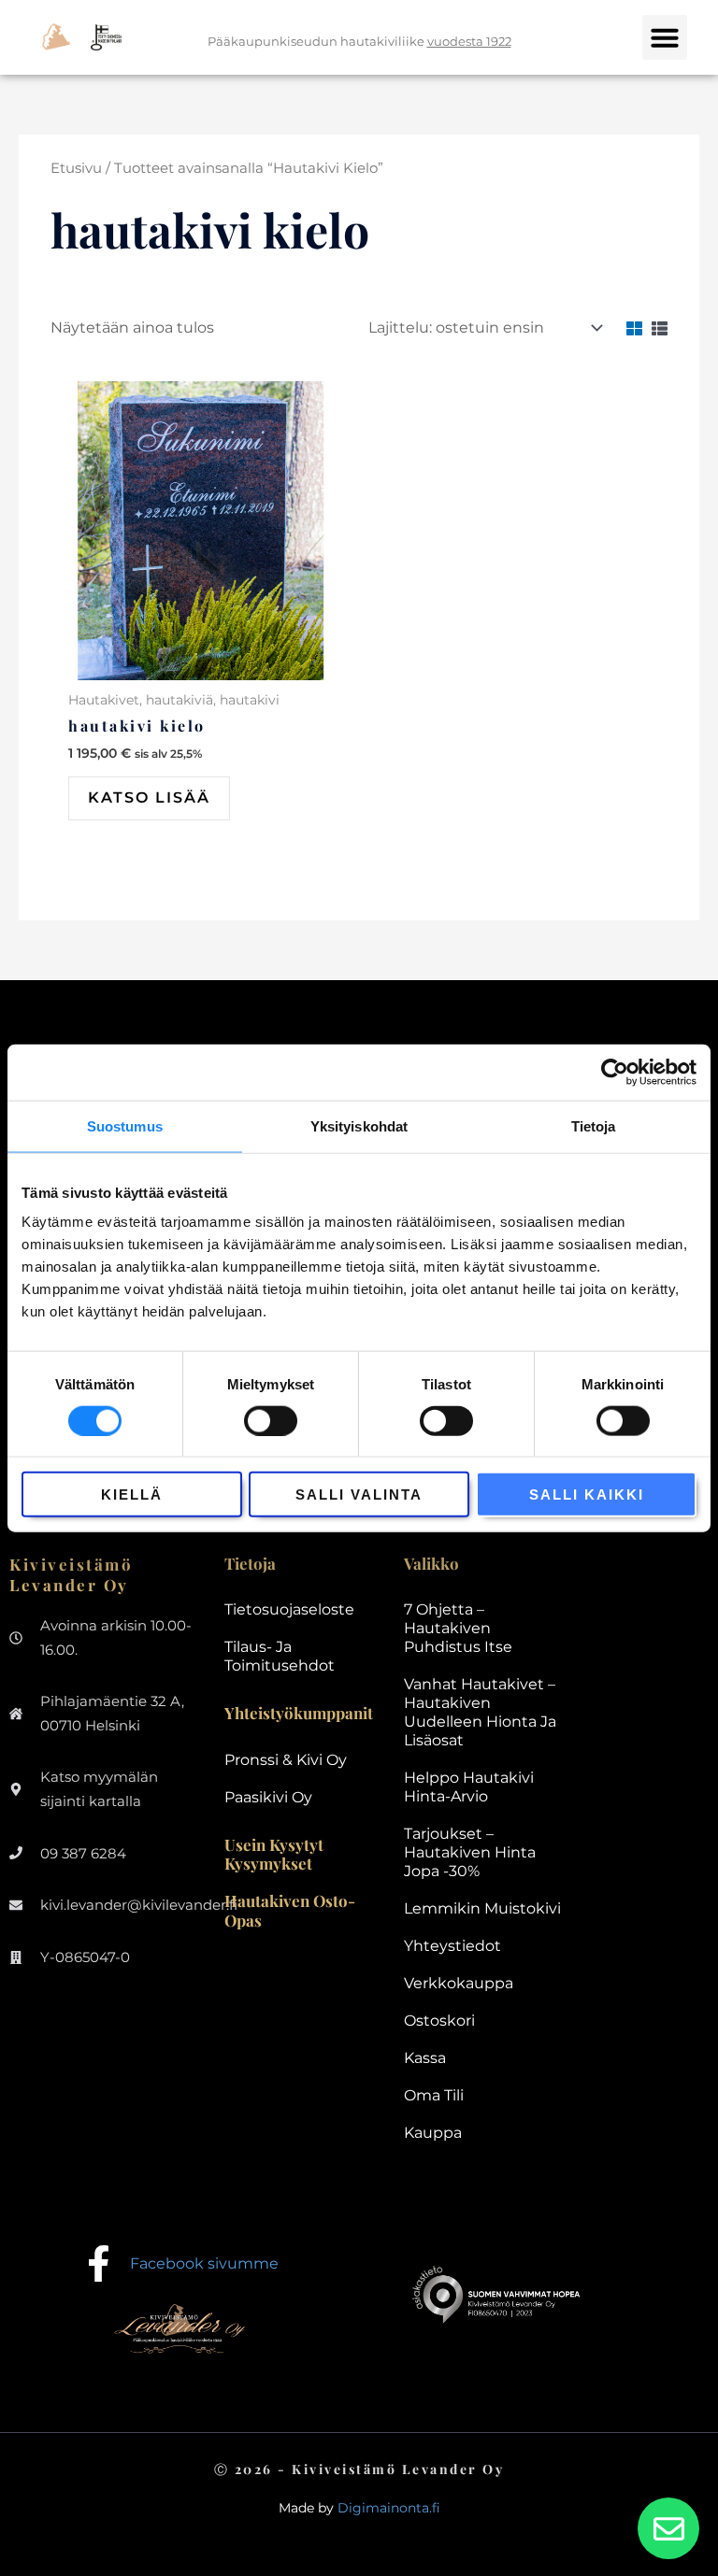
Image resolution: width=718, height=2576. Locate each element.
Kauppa (433, 2133)
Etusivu (76, 168)
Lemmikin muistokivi (482, 1908)
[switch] (271, 1420)
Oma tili (434, 2095)
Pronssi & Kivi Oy (286, 1760)
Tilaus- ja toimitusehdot (280, 1656)
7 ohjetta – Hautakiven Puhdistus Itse (458, 1628)
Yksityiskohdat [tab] (359, 1125)
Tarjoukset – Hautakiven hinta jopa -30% (470, 1852)
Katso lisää (149, 797)
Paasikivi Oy (268, 1797)
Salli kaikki (587, 1494)
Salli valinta (359, 1494)
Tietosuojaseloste (289, 1609)
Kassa (425, 2058)
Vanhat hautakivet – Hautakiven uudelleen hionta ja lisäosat (480, 1712)
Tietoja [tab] (594, 1125)
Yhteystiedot (452, 1946)
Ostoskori (439, 2021)
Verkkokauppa (459, 1983)
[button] (665, 37)
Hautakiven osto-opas (290, 1910)
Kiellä (132, 1494)
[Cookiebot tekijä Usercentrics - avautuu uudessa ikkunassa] (615, 1072)
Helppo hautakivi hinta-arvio (469, 1787)
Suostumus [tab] (125, 1125)
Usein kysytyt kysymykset (274, 1854)
